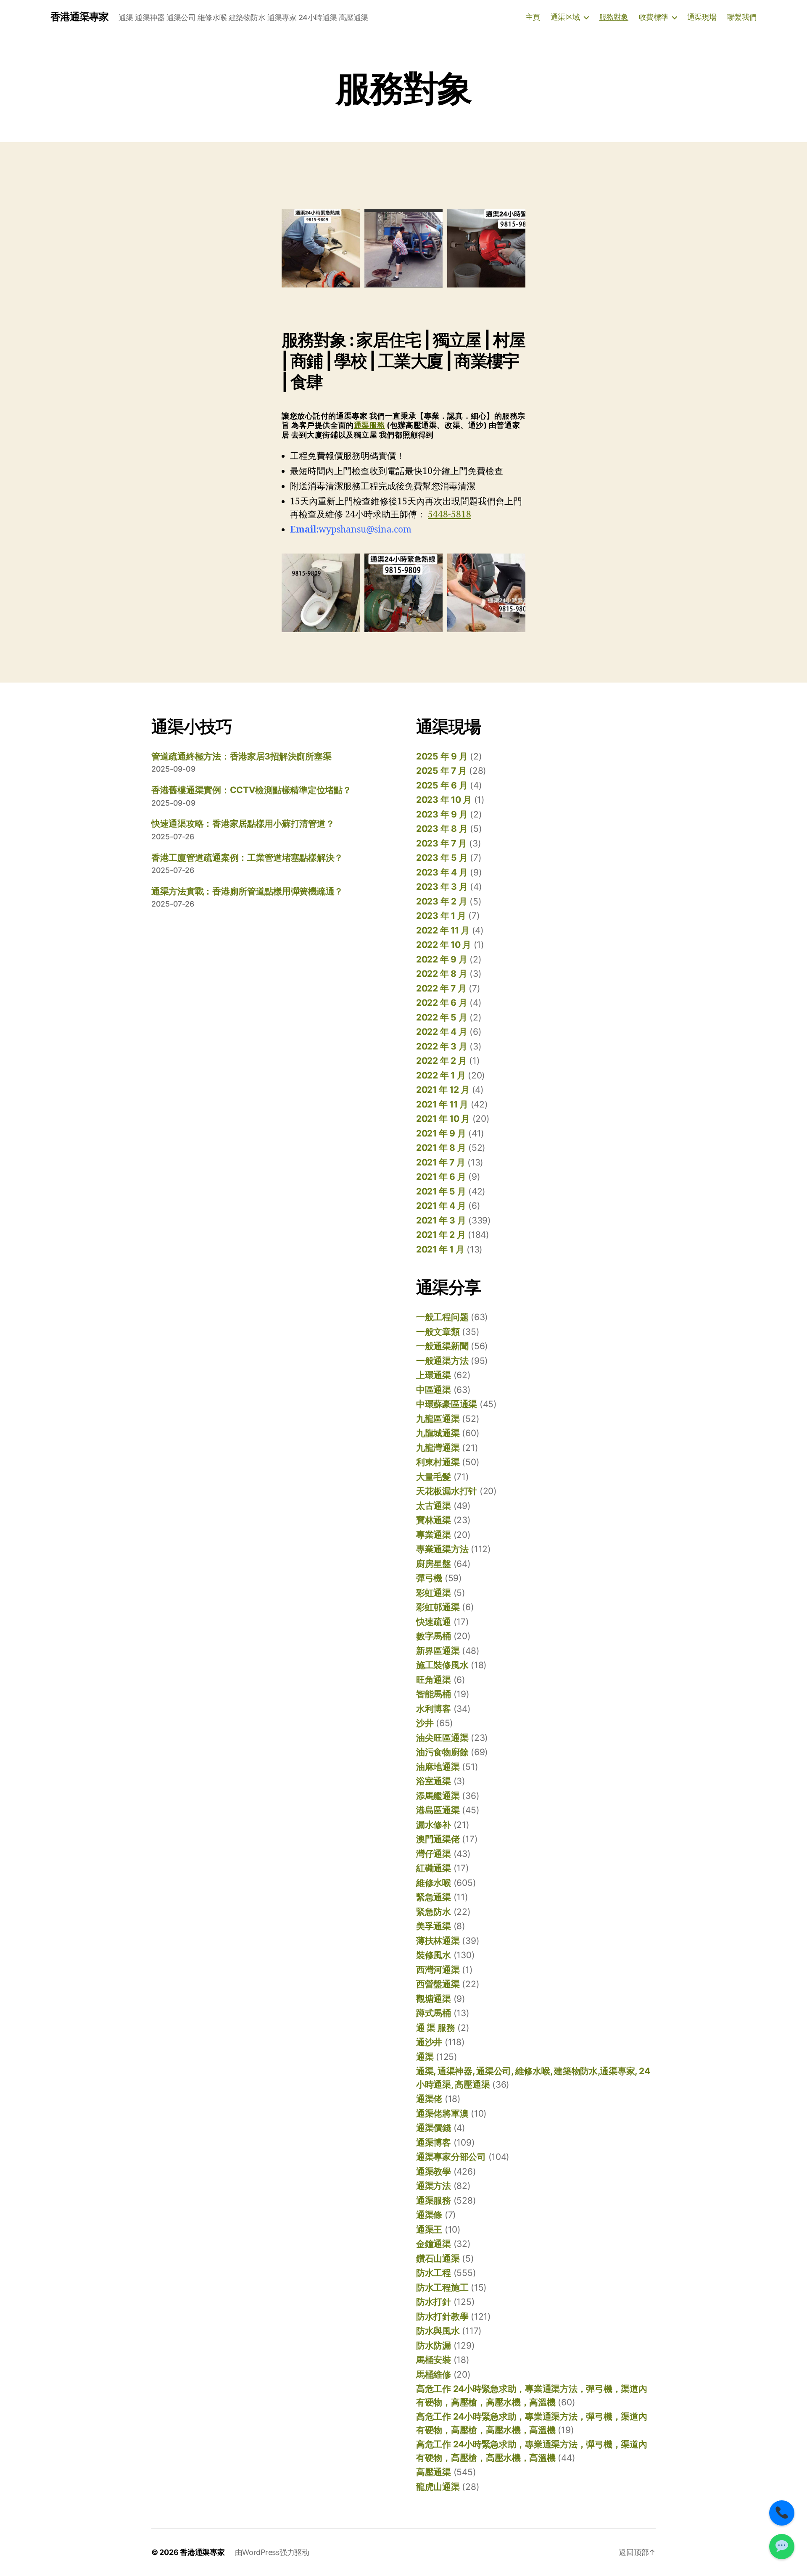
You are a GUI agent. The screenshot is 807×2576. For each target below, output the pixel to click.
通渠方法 (434, 2186)
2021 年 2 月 (441, 1235)
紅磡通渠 (434, 1868)
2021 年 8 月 (441, 1148)
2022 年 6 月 (442, 1003)
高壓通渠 (434, 2472)
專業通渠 (434, 1535)
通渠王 (429, 2229)
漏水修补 (434, 1825)
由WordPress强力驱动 (272, 2552)
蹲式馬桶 (434, 2013)
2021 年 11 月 (442, 1104)
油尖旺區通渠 (442, 1738)
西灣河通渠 (438, 1970)
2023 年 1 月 (441, 916)
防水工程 (434, 2273)
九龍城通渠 (438, 1433)
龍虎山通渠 (438, 2487)
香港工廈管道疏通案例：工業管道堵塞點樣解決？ (247, 858)
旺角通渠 (434, 1680)
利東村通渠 (438, 1462)
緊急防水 (434, 1912)
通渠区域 (565, 17)
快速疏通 (434, 1622)
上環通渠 (434, 1375)
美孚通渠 (434, 1926)
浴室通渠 (434, 1781)
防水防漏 (434, 2345)
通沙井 (429, 2042)
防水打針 (434, 2302)
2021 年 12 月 (443, 1090)
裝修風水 (434, 1955)
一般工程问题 (442, 1317)
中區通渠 (434, 1390)
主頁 (533, 17)
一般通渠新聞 (442, 1346)
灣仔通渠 (434, 1854)
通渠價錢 (434, 2128)
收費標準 (654, 17)
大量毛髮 (434, 1477)
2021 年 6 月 (441, 1177)
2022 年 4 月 (442, 1032)
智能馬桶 (434, 1694)
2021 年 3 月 (441, 1220)
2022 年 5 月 (442, 1017)
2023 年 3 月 (442, 887)
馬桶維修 (434, 2374)
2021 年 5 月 (441, 1191)
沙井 (425, 1723)
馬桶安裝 (434, 2360)
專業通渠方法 (442, 1549)
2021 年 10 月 (443, 1119)
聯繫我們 (742, 17)
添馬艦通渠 (438, 1796)
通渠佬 (429, 2099)
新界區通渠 (438, 1651)
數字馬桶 (434, 1636)
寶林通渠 (434, 1520)
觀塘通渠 (434, 1999)
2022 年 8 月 (442, 974)
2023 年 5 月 (442, 858)
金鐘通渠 (434, 2244)
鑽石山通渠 (438, 2258)
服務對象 (614, 17)
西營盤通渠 (438, 1984)
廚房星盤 (434, 1564)
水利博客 (434, 1709)
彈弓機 (429, 1578)
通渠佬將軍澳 (442, 2113)
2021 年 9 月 (441, 1133)
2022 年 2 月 (441, 1061)
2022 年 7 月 (441, 988)
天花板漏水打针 (447, 1491)
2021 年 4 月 (441, 1206)
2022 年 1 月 (441, 1075)
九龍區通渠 (438, 1419)
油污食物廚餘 (442, 1752)
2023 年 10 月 (444, 800)
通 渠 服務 (435, 2028)
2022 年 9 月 (442, 959)
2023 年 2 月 (442, 901)
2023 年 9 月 (442, 814)
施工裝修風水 (442, 1665)
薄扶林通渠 (438, 1941)
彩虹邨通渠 (438, 1607)
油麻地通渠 (438, 1767)
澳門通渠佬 (438, 1839)
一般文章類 (438, 1332)
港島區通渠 (438, 1810)
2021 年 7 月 (440, 1162)
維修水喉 (434, 1883)
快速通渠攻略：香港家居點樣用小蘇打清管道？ (243, 824)
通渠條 (429, 2215)
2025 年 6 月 (442, 785)
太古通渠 (434, 1506)
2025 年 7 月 (441, 771)
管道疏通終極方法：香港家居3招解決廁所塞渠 (241, 756)
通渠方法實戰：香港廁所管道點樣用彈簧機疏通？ (247, 891)
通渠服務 (369, 425)
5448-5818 (450, 515)
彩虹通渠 (434, 1593)
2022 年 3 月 (442, 1046)
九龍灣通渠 (438, 1448)
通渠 (425, 2057)
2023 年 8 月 (442, 829)
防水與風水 (438, 2331)
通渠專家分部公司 (451, 2157)
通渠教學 (434, 2171)
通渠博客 (434, 2142)
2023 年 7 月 (441, 843)
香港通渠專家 (79, 17)
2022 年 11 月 (443, 930)
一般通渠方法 (442, 1361)
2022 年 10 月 (444, 945)
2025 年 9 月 (442, 756)
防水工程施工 (442, 2287)
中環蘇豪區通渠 (447, 1404)
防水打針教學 (442, 2316)
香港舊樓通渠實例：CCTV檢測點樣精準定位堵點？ (251, 790)
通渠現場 (702, 17)
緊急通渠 (434, 1897)
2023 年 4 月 (442, 872)
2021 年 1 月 (440, 1249)
